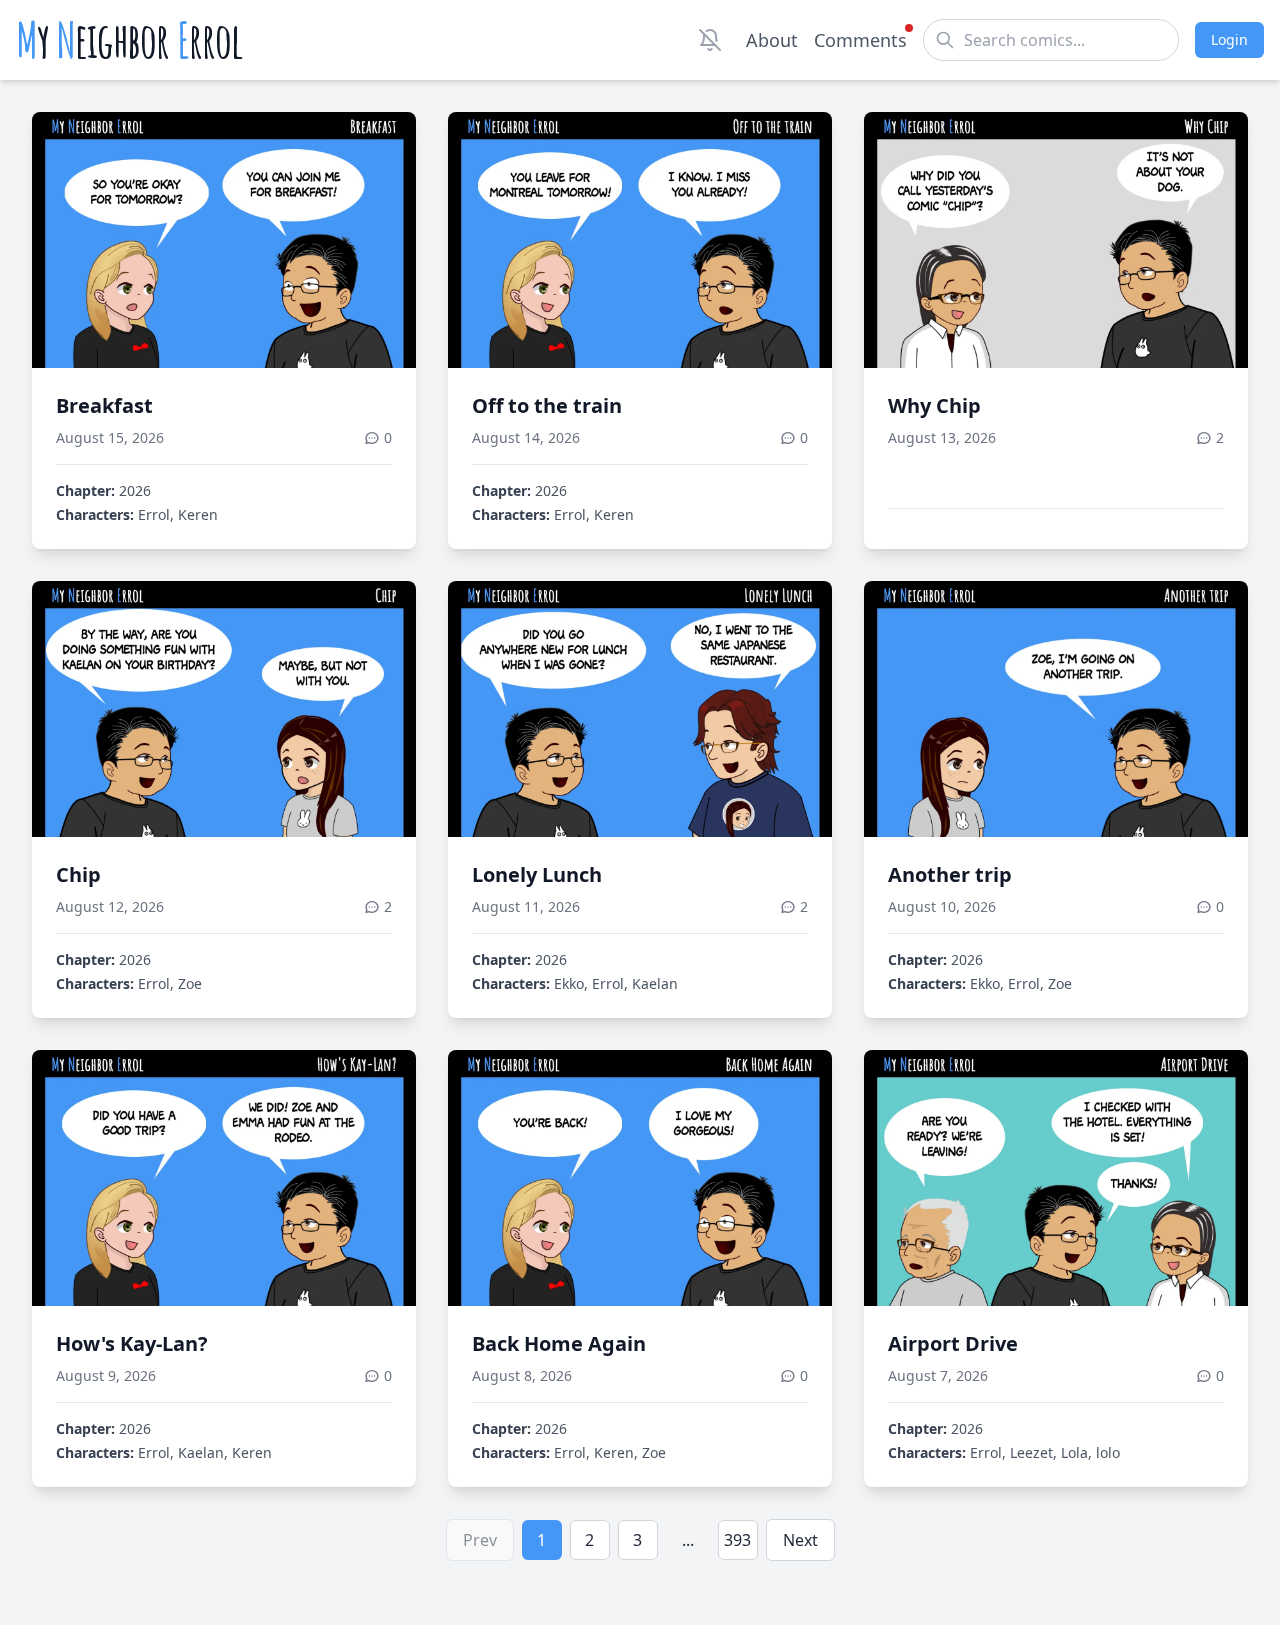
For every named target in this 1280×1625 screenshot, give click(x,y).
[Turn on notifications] (710, 40)
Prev (480, 1540)
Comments (860, 40)
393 (737, 1540)
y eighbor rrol (129, 40)
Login (1229, 39)
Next (800, 1540)
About (772, 40)
